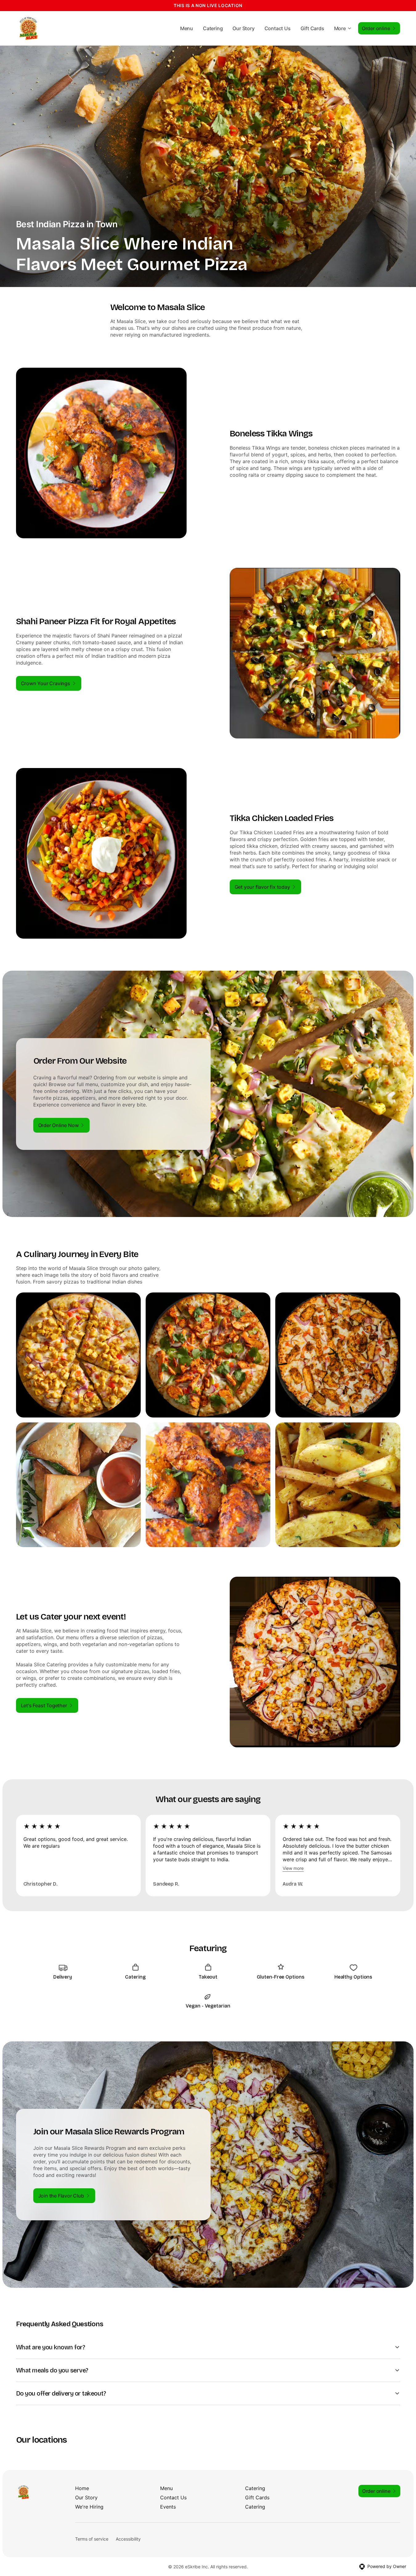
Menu (187, 28)
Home (82, 2488)
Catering (213, 28)
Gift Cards (312, 28)
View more (293, 1868)
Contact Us (278, 28)
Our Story (243, 28)
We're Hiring (89, 2507)
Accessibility (128, 2539)
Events (168, 2507)
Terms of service (92, 2539)
